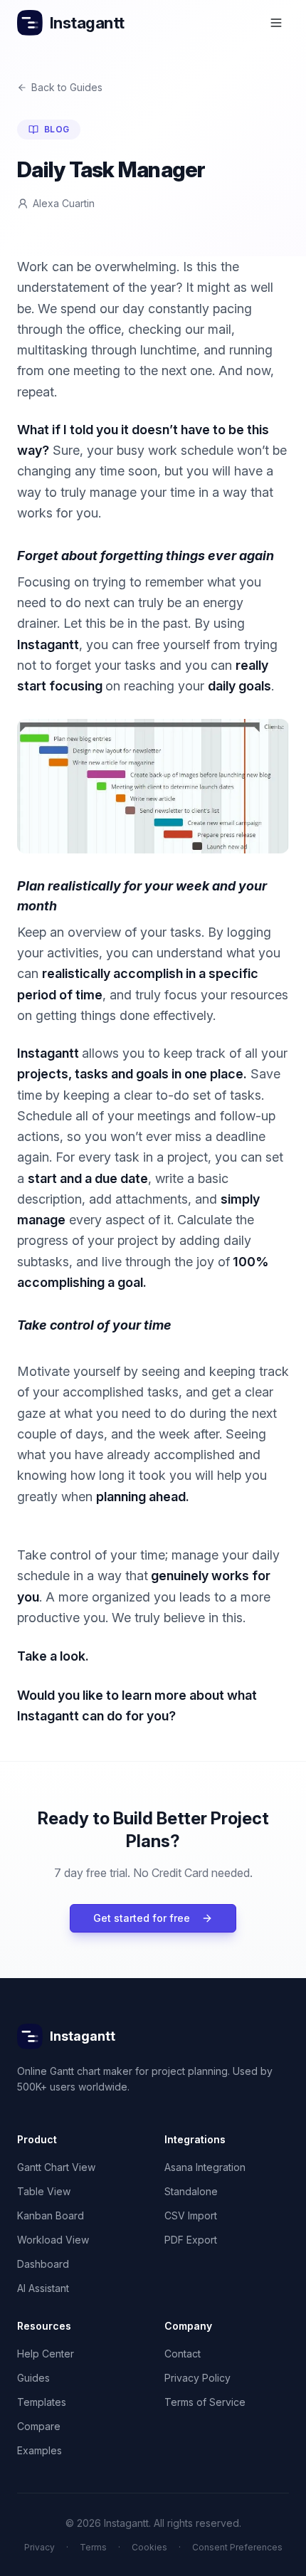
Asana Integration (205, 2167)
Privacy (39, 2547)
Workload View (53, 2240)
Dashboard (43, 2264)
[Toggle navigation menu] (276, 23)
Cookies (149, 2547)
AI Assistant (43, 2288)
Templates (42, 2402)
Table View (44, 2191)
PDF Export (191, 2240)
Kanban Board (51, 2215)
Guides (33, 2378)
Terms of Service (205, 2402)
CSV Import (191, 2215)
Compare (39, 2426)
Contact (183, 2354)
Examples (39, 2450)
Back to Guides (67, 87)
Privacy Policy (197, 2378)
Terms (93, 2547)
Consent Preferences (237, 2547)
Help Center (46, 2354)
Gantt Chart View (56, 2167)
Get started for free (142, 1918)
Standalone (191, 2191)
